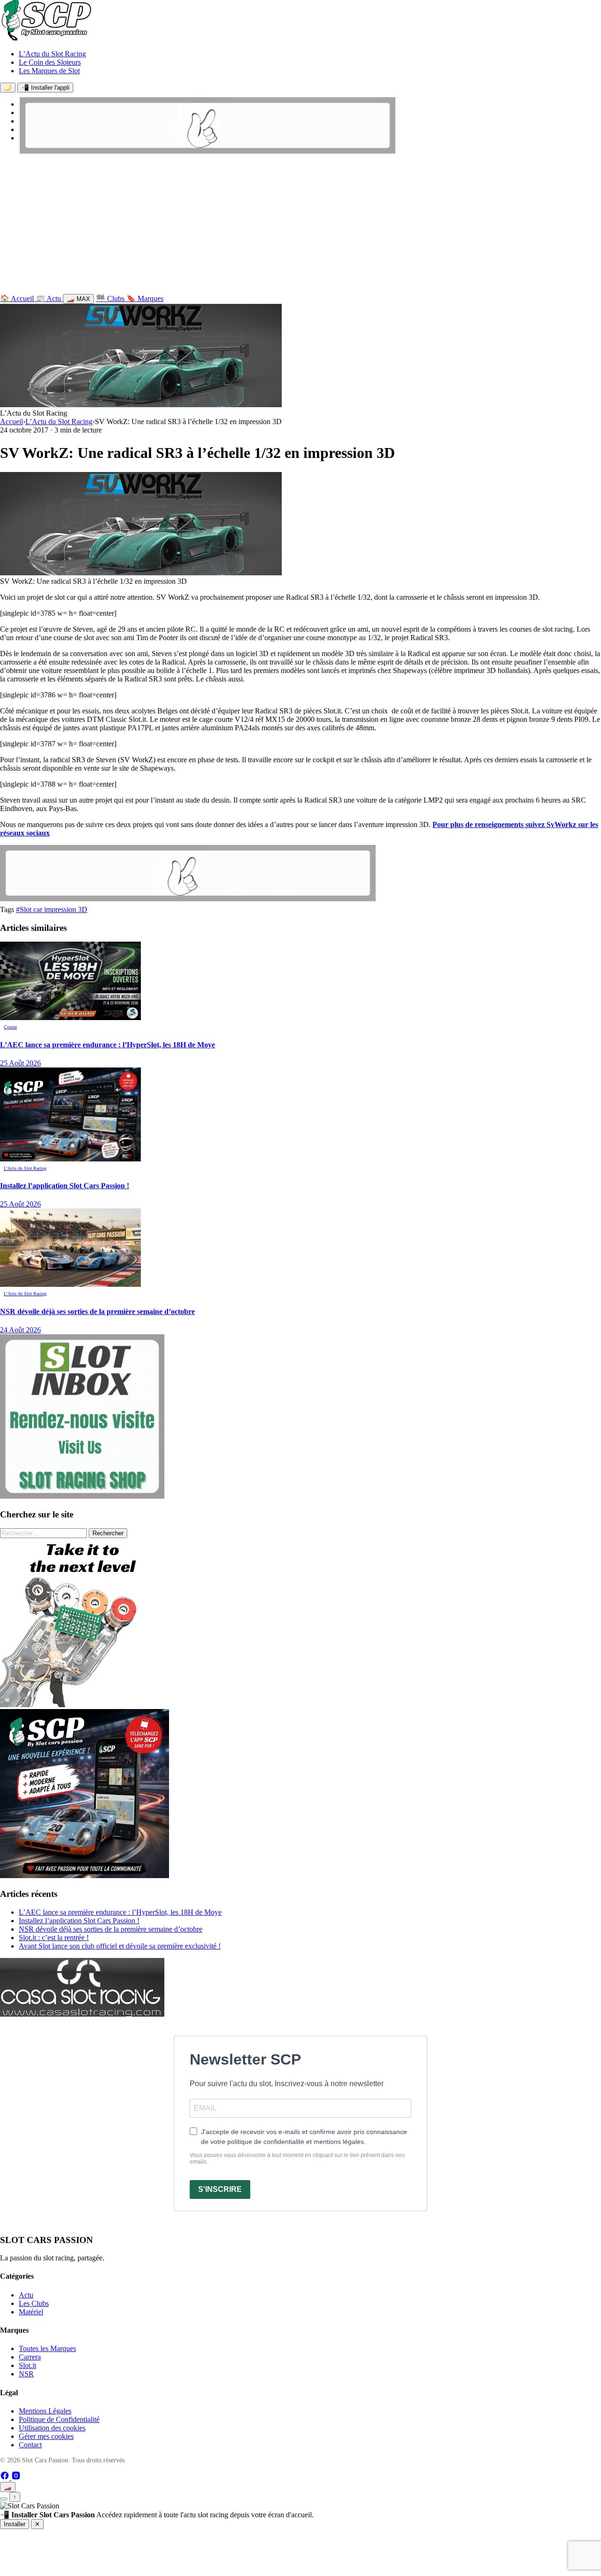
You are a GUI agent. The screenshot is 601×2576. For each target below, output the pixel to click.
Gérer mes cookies (46, 2436)
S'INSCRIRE (220, 2189)
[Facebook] (6, 2478)
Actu (26, 2295)
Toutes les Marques (47, 2348)
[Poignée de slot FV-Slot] (85, 1705)
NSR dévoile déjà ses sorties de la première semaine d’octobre (111, 1929)
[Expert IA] (4, 2499)
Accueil (12, 422)
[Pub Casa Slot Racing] (82, 2014)
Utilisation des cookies (52, 2428)
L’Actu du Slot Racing (52, 54)
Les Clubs (34, 2303)
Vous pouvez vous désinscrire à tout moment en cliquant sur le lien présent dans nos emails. (297, 2158)
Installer (15, 2524)
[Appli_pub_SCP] (85, 1876)
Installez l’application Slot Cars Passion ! (79, 1921)
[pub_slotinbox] (82, 1496)
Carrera (30, 2357)
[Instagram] (16, 2478)
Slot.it (27, 2365)
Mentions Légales (45, 2411)
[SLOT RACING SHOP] (208, 151)
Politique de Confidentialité (59, 2419)
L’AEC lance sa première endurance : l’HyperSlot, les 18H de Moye (120, 1912)
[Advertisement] (300, 226)
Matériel (31, 2312)
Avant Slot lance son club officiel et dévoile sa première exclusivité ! (120, 1946)
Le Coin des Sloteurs (50, 62)
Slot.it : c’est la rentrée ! (54, 1938)
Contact (30, 2445)
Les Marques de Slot (49, 71)
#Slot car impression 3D (52, 909)
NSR (26, 2374)
